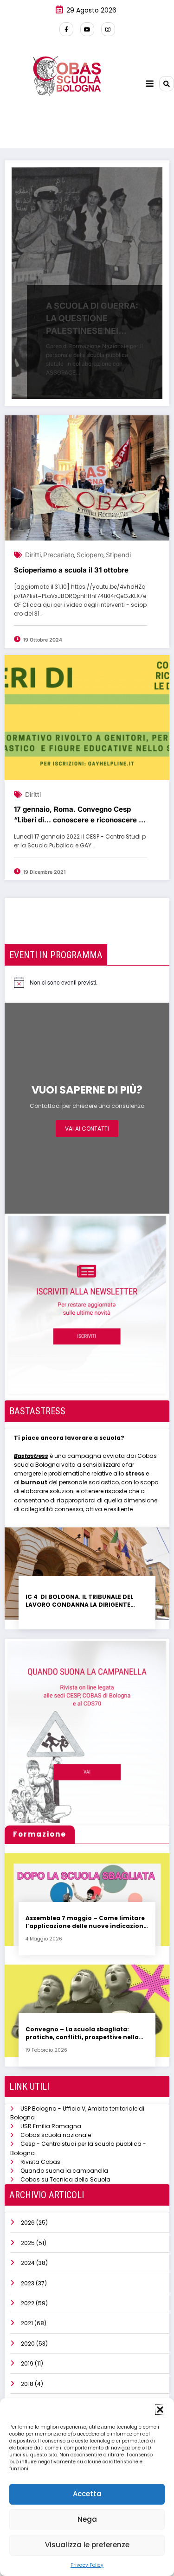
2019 (27, 2363)
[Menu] (150, 84)
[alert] (56, 982)
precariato (59, 555)
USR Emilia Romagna (51, 2126)
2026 (28, 2223)
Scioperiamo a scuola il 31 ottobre (71, 570)
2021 (27, 2323)
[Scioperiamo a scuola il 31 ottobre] (87, 478)
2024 (28, 2263)
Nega (87, 2519)
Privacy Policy (87, 2565)
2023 (28, 2283)
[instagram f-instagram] (108, 29)
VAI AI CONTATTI (87, 1129)
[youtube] (87, 29)
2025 (28, 2243)
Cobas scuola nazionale (56, 2135)
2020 (28, 2344)
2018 (27, 2384)
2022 (28, 2303)
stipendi (118, 555)
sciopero (90, 555)
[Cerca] (167, 83)
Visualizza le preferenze (87, 2545)
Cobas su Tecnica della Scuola (65, 2179)
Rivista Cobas (40, 2162)
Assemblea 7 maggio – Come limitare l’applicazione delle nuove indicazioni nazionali (85, 1922)
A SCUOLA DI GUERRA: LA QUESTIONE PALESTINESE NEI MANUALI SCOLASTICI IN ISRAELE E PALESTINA (92, 319)
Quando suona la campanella (64, 2171)
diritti (33, 555)
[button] (160, 2410)
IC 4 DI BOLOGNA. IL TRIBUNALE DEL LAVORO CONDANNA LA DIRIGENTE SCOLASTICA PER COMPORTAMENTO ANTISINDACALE (81, 1601)
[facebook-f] (66, 29)
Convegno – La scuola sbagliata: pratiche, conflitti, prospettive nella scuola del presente (82, 2033)
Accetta (87, 2494)
